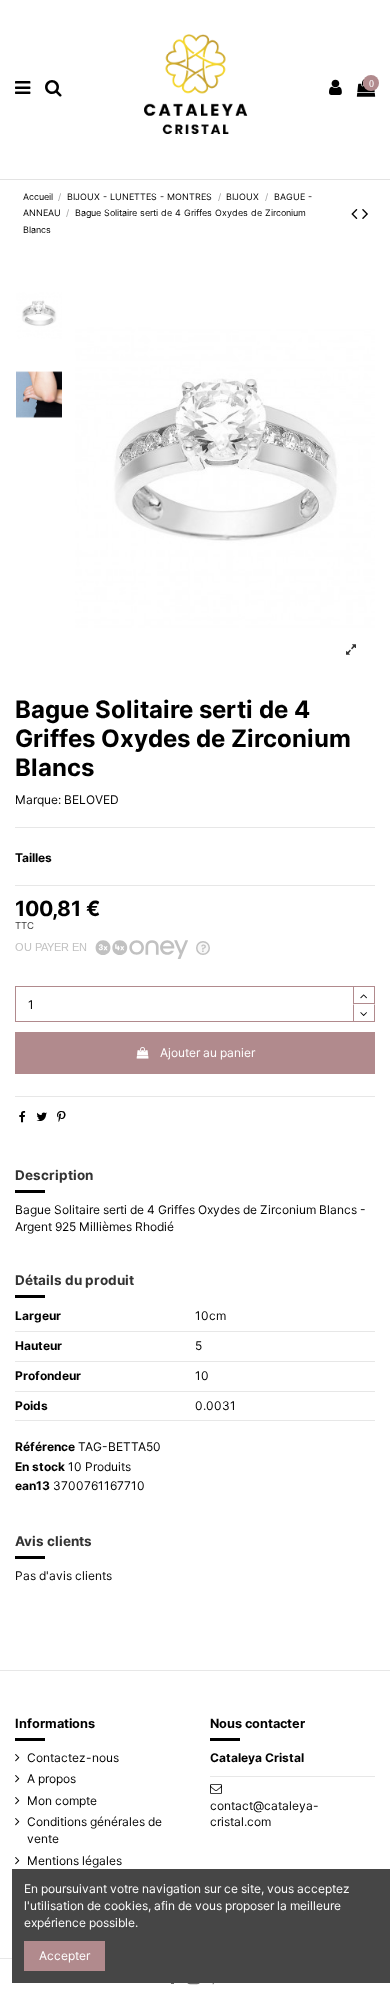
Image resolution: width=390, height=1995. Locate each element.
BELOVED (91, 799)
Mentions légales (74, 1860)
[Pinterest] (61, 1116)
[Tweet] (41, 1116)
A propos (51, 1778)
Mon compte (62, 1800)
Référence (45, 1446)
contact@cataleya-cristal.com (264, 1814)
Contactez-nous (73, 1757)
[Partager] (22, 1116)
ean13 (32, 1485)
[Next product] (365, 213)
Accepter (64, 1955)
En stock (40, 1466)
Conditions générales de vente (94, 1830)
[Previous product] (356, 213)
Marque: (38, 799)
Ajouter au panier (207, 1052)
